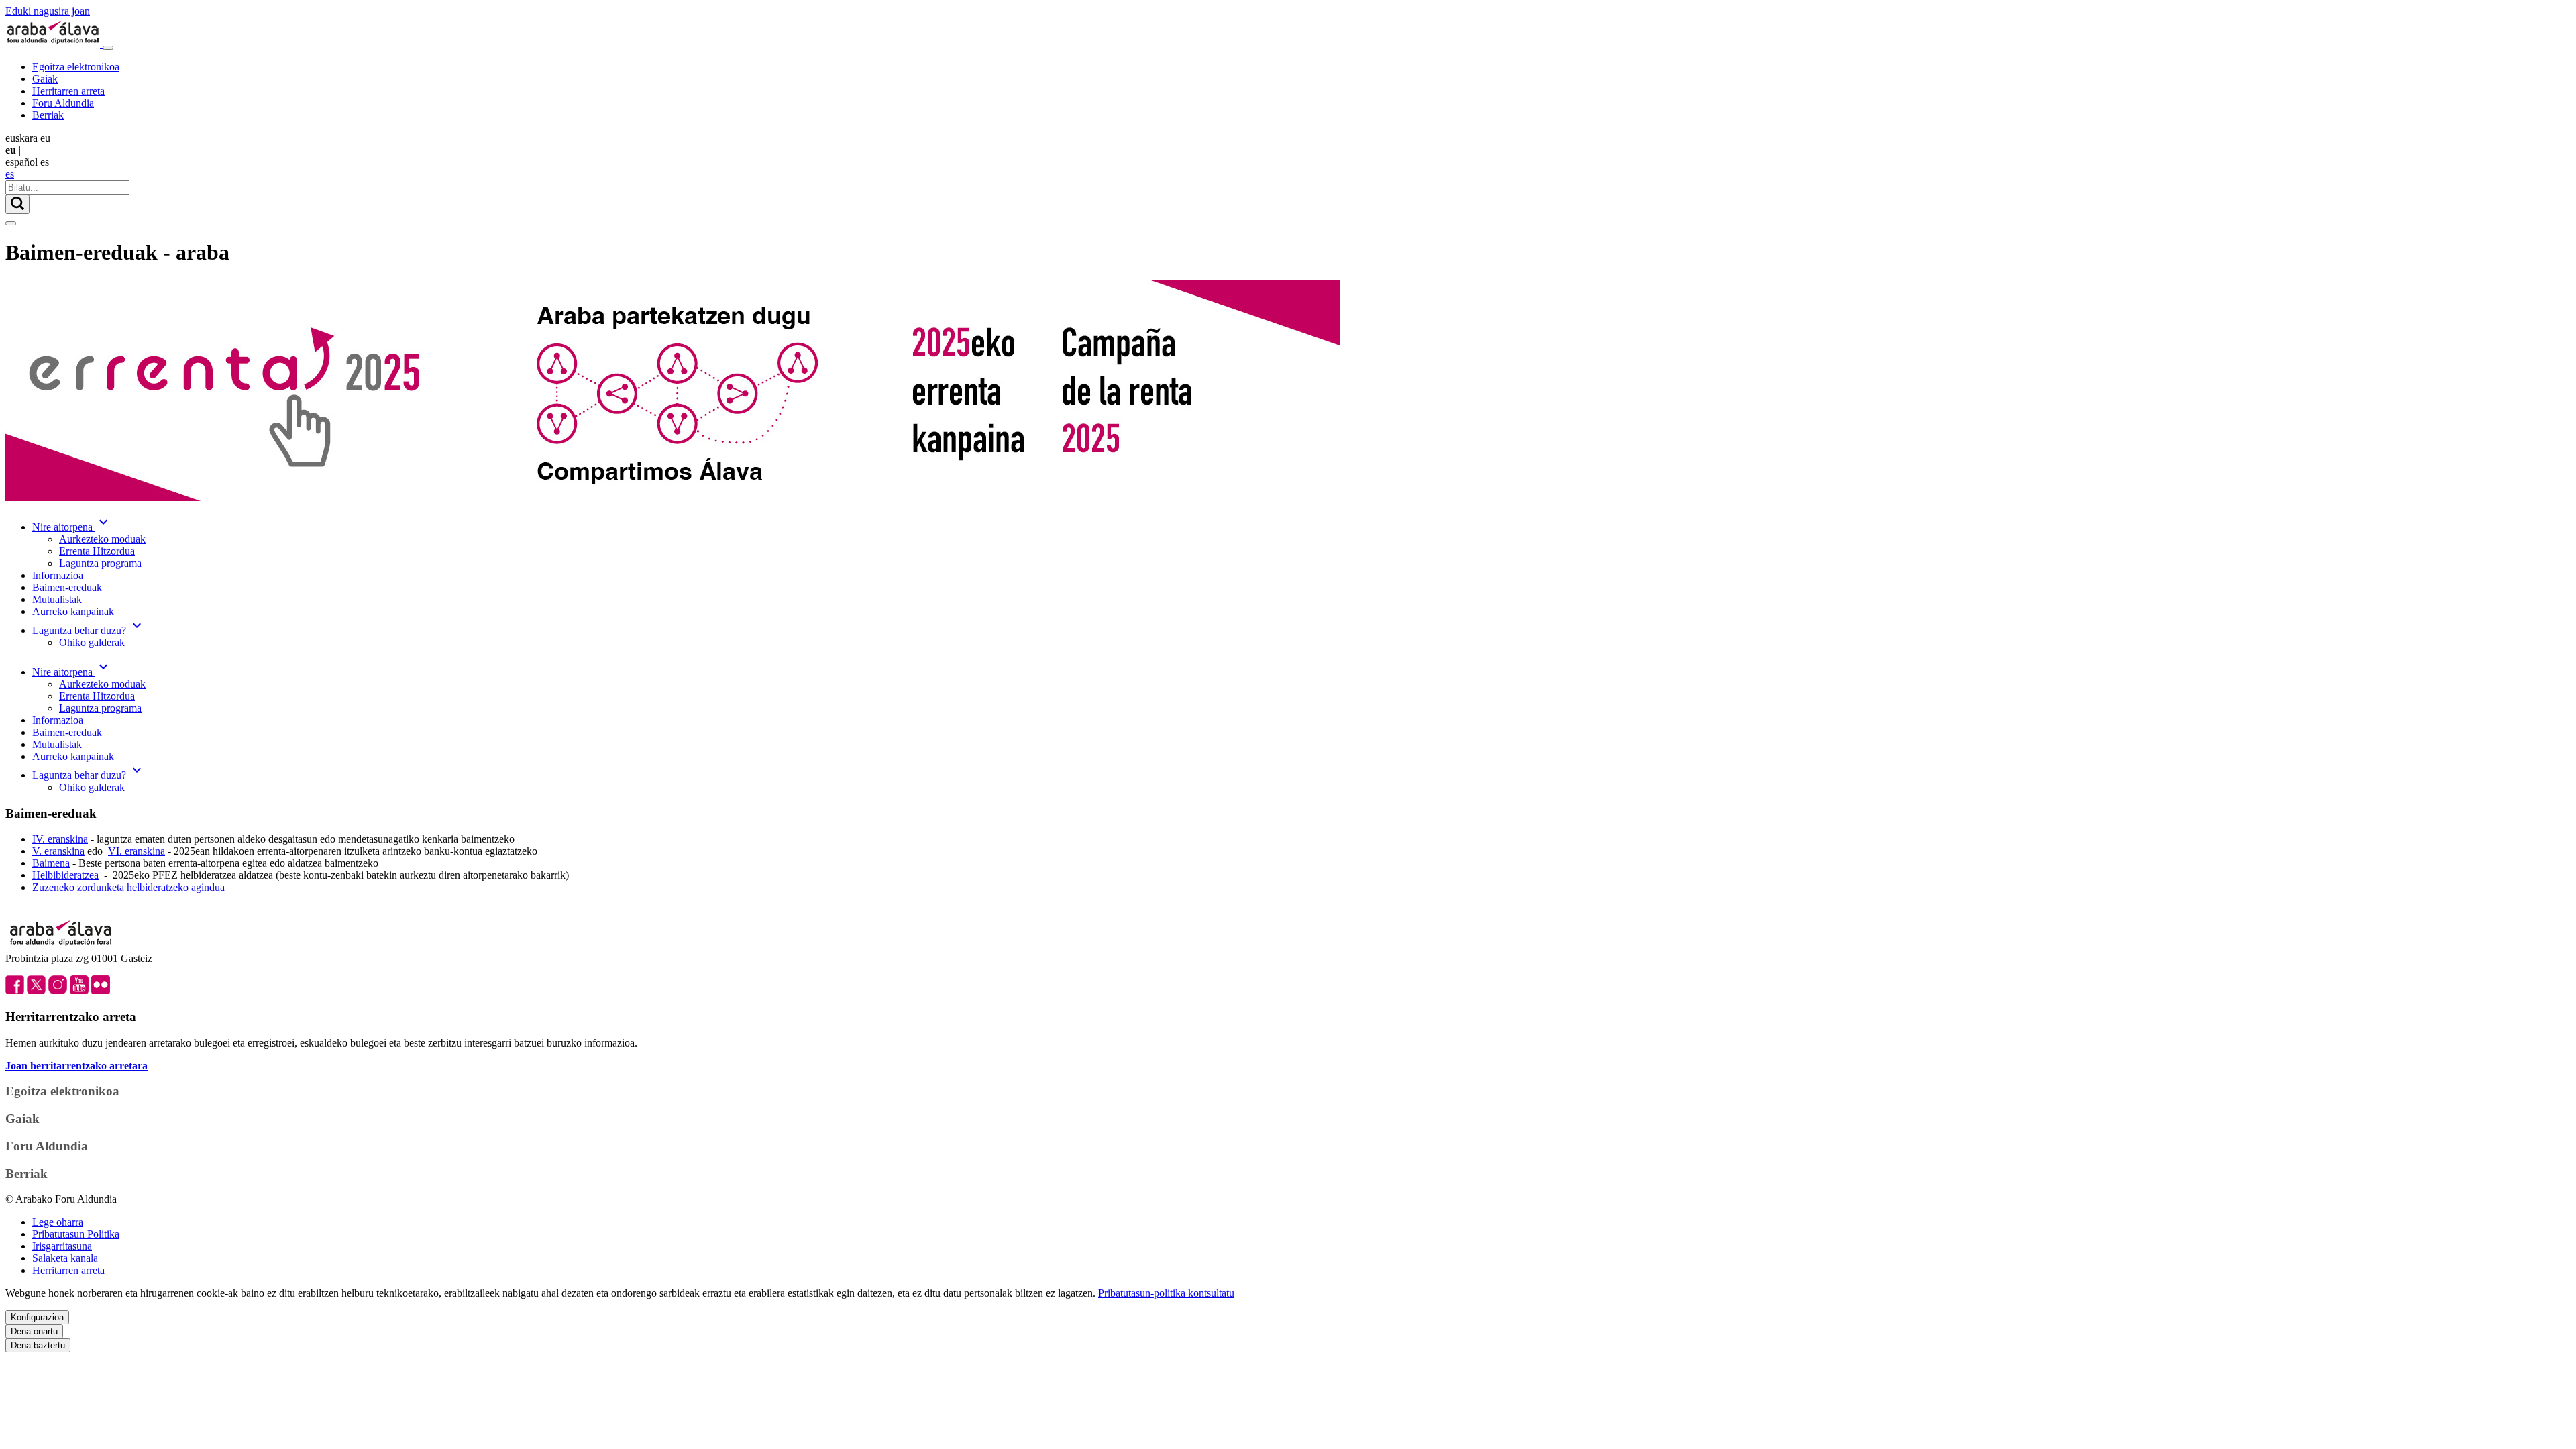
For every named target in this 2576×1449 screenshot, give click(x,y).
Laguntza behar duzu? (89, 630)
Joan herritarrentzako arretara (76, 1066)
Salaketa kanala (65, 1258)
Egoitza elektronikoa (76, 67)
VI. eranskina (137, 851)
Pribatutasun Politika (76, 1234)
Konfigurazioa (37, 1317)
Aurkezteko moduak (102, 539)
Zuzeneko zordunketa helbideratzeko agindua (128, 887)
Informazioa (58, 575)
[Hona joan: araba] (54, 44)
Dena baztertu (38, 1345)
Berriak (48, 115)
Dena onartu (34, 1331)
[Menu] (108, 48)
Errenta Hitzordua (97, 551)
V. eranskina (58, 851)
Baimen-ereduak (67, 587)
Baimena (51, 863)
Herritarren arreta (68, 91)
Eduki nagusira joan (48, 11)
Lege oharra (58, 1222)
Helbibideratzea (65, 875)
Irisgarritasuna (62, 1246)
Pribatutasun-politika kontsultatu (1166, 1293)
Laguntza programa (100, 563)
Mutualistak (57, 599)
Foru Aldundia (63, 103)
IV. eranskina (60, 839)
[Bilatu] (17, 204)
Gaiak (45, 79)
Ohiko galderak (92, 642)
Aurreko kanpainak (73, 611)
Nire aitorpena (72, 527)
